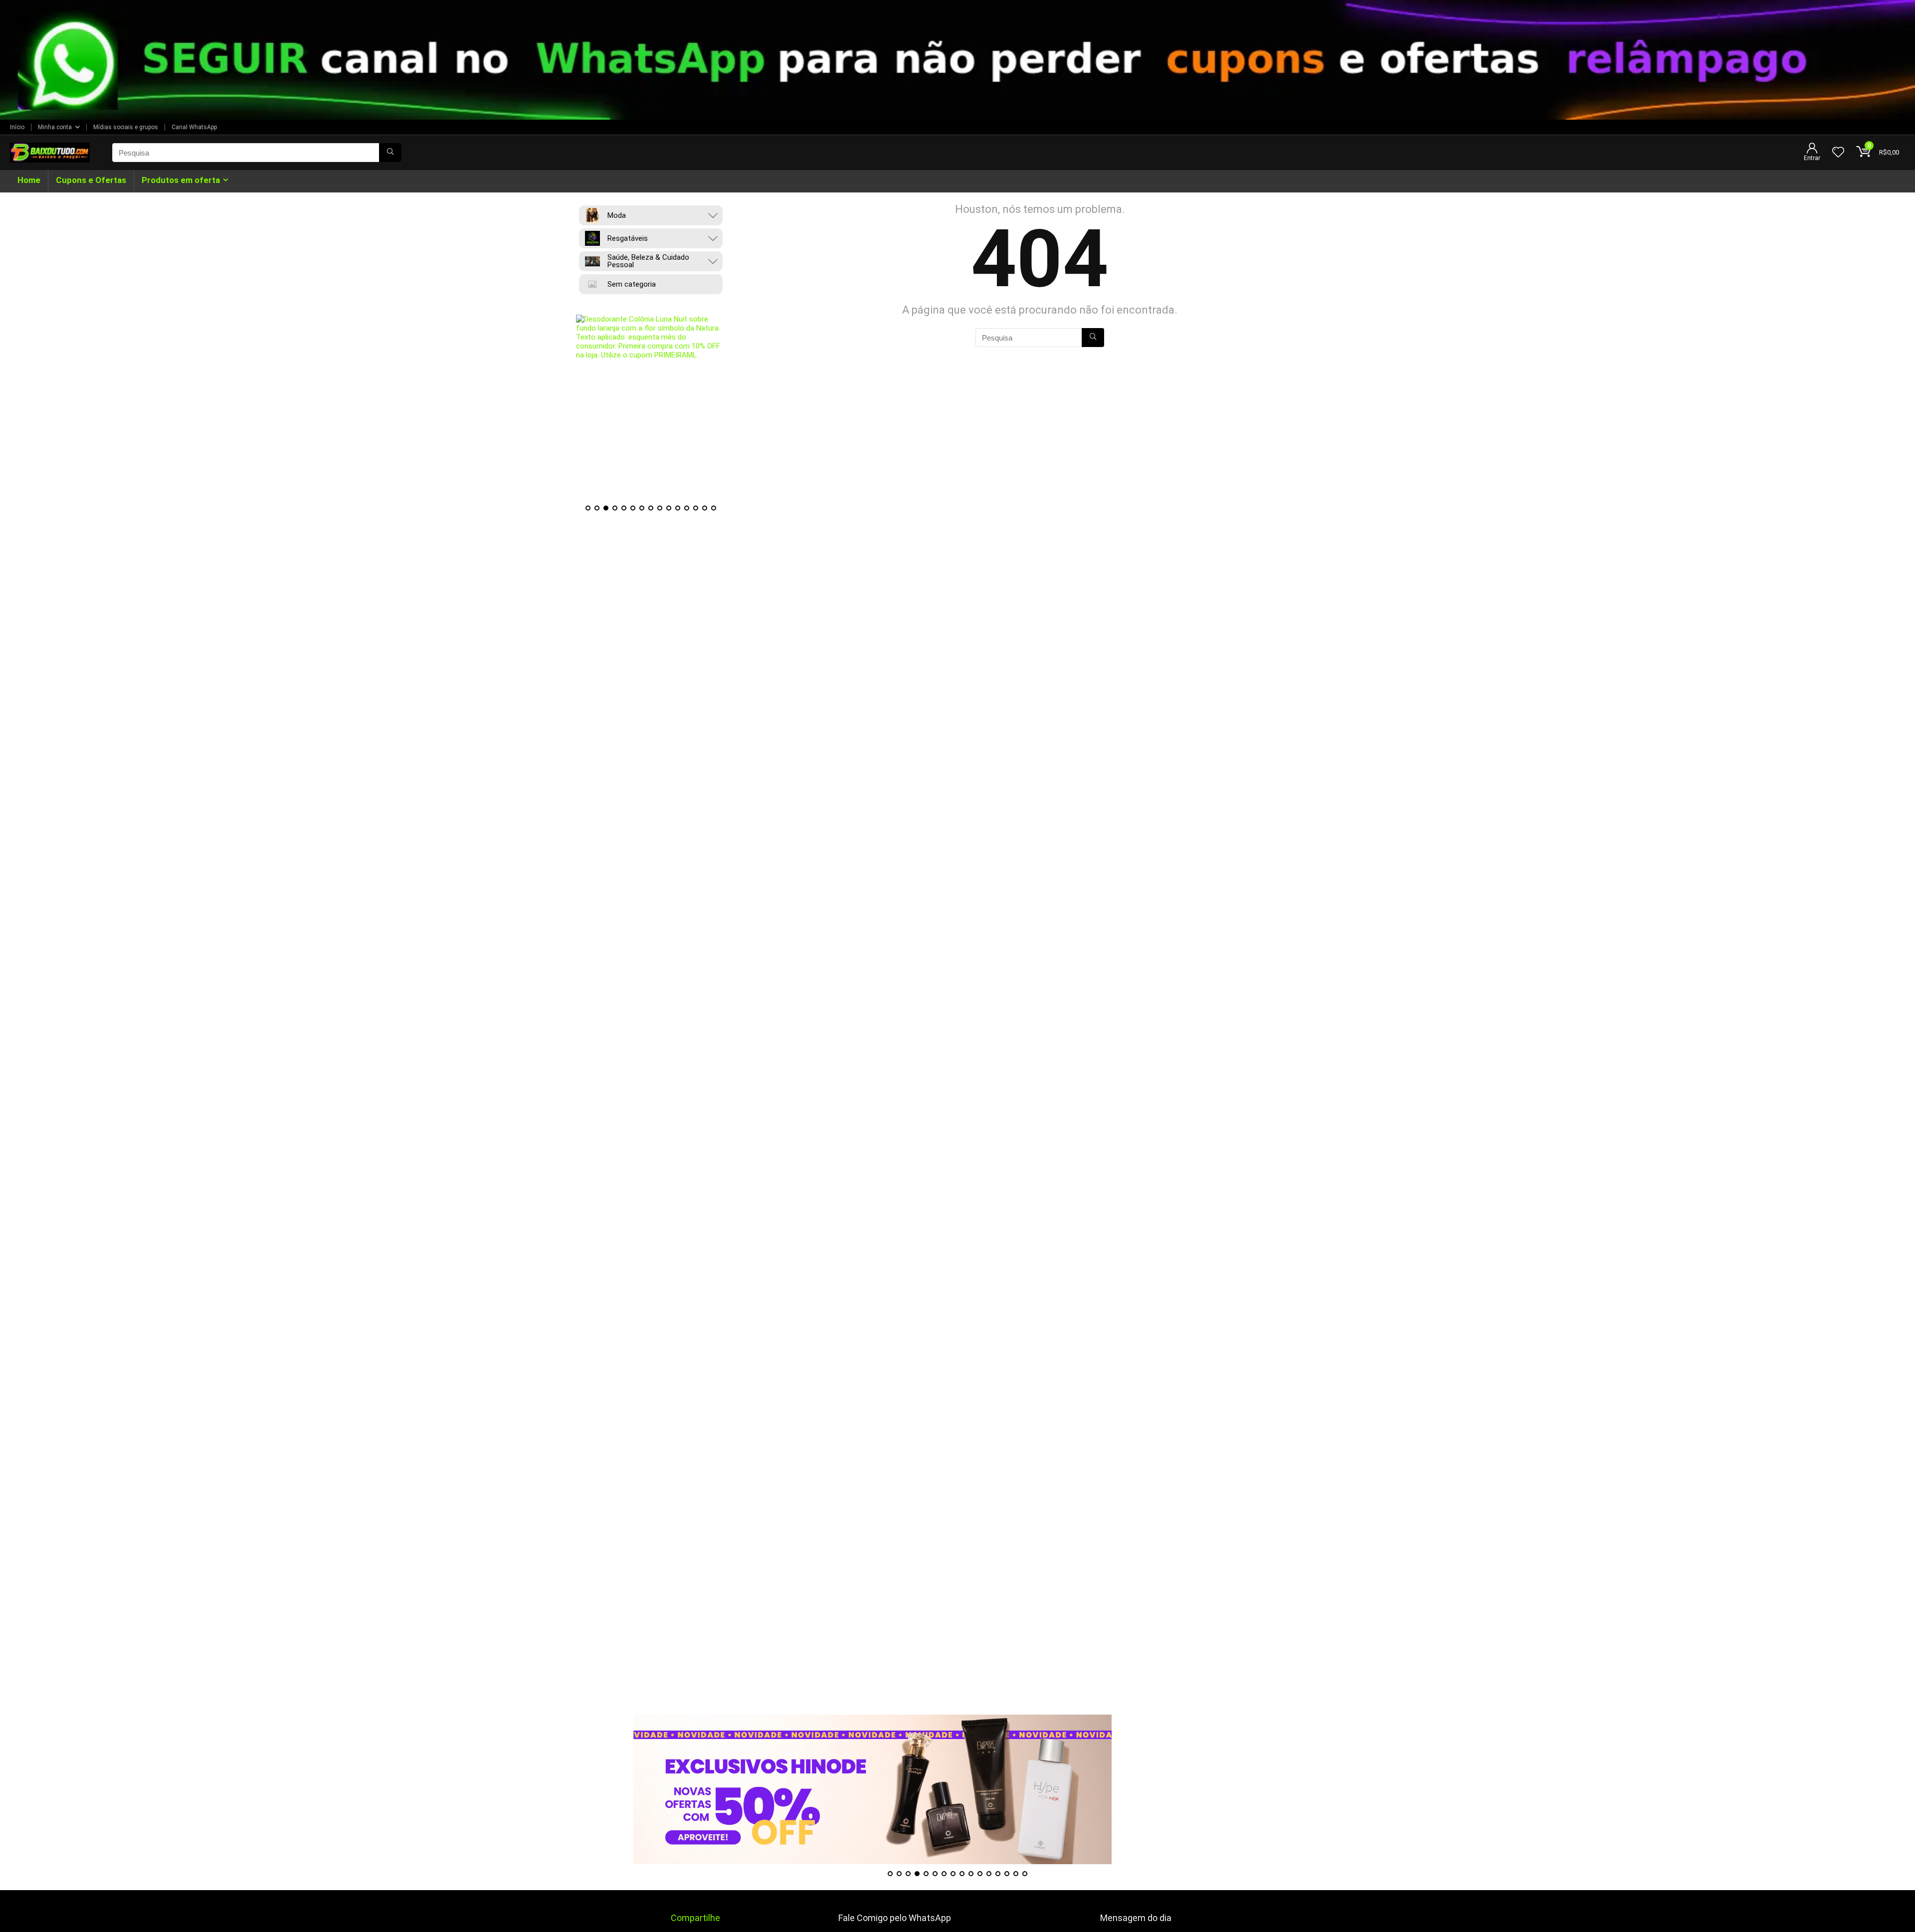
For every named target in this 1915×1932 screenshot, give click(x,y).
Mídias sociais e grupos (126, 127)
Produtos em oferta (181, 180)
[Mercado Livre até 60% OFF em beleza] (1131, 1789)
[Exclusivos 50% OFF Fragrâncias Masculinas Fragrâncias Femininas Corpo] (872, 1789)
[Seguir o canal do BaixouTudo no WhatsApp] (957, 60)
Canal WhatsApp (194, 127)
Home (29, 180)
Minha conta (55, 127)
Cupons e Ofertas (91, 180)
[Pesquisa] (390, 153)
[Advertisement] (957, 1645)
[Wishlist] (1838, 153)
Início (17, 127)
